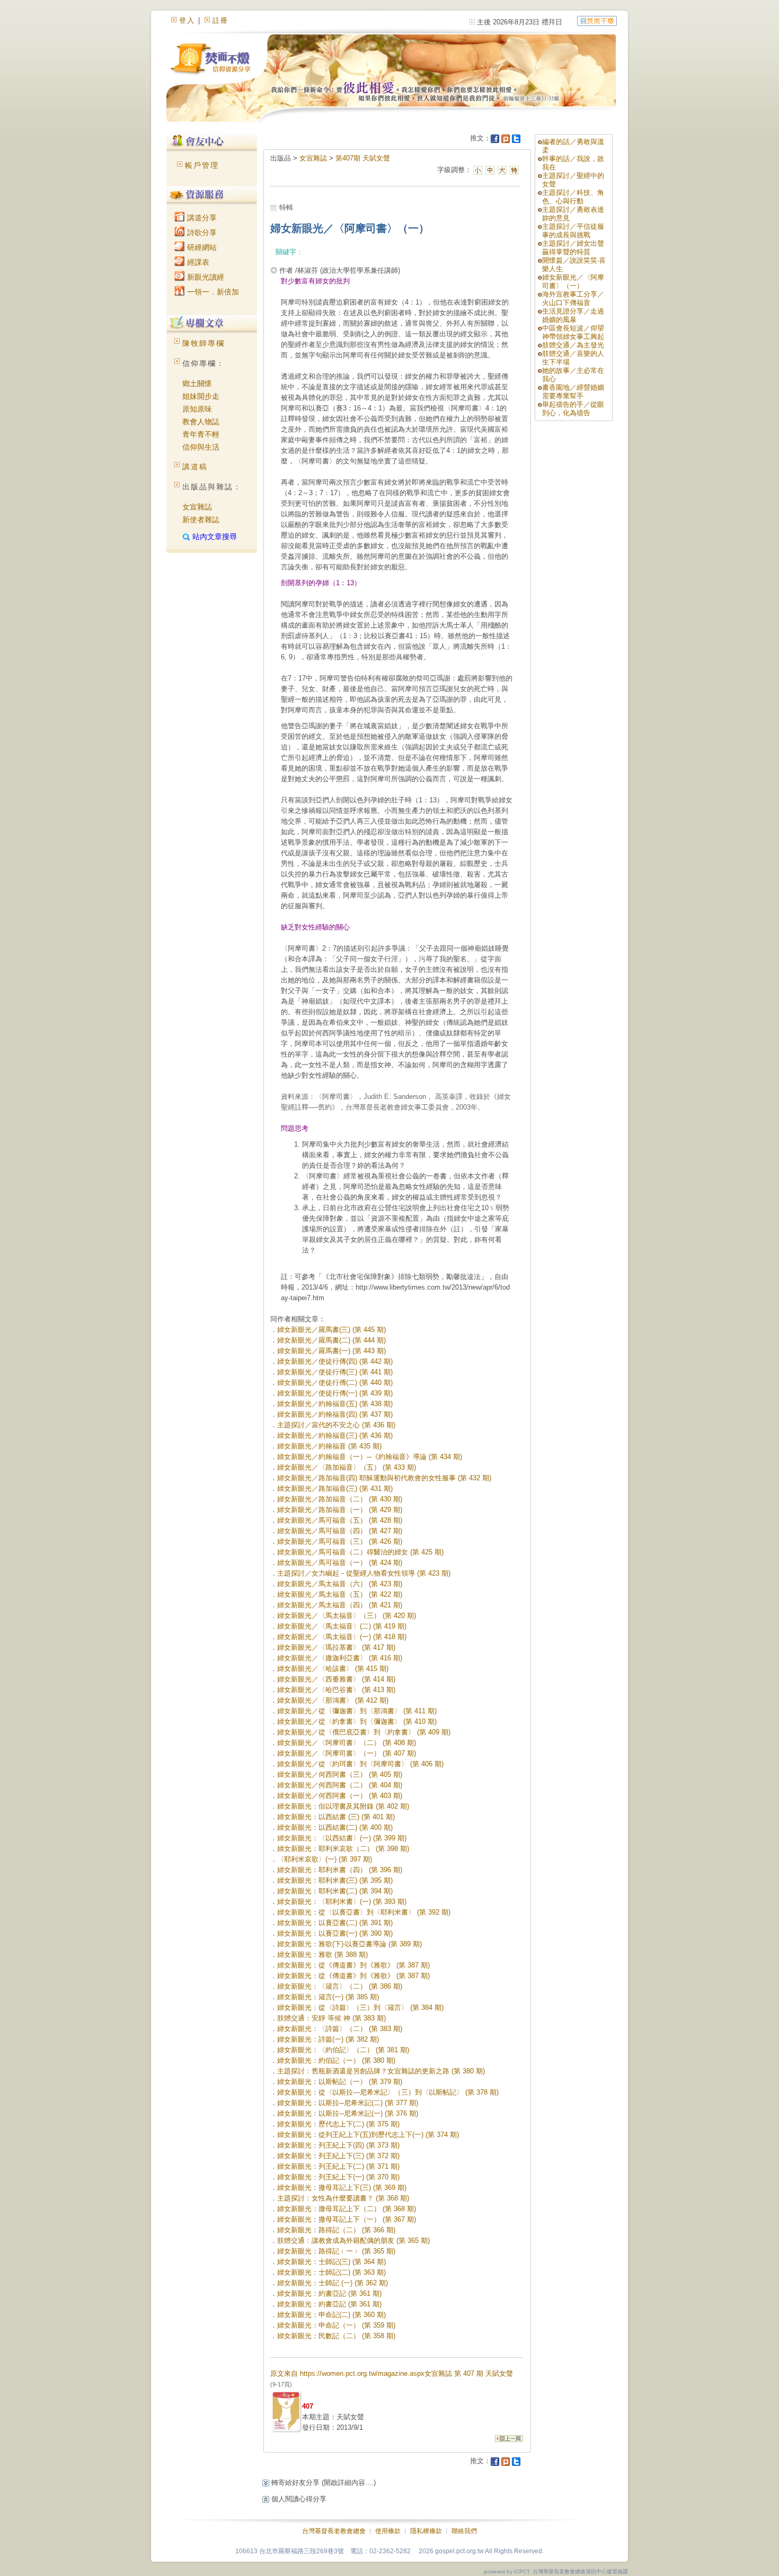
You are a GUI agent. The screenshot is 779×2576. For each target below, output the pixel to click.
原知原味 (197, 409)
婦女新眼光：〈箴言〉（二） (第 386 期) (340, 1986)
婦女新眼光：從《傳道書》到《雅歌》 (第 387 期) (353, 1965)
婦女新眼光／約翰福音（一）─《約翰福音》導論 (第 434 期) (370, 1457)
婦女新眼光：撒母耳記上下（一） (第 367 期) (347, 2219)
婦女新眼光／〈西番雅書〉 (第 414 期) (336, 1679)
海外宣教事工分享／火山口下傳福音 (573, 298)
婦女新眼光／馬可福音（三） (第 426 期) (340, 1541)
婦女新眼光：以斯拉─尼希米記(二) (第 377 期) (348, 2103)
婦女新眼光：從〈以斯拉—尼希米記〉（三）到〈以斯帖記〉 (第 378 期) (388, 2092)
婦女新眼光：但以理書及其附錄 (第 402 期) (343, 1806)
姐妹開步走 (201, 396)
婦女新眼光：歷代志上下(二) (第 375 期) (338, 2124)
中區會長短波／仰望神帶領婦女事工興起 (573, 332)
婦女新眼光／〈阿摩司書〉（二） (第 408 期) (347, 1743)
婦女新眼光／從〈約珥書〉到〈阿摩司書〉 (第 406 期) (360, 1764)
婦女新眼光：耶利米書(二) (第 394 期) (335, 1891)
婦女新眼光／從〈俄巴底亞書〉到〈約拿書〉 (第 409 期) (364, 1732)
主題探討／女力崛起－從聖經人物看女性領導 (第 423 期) (364, 1573)
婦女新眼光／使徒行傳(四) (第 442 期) (335, 1361)
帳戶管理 (202, 165)
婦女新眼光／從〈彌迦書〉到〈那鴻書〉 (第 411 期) (357, 1711)
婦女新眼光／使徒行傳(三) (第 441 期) (335, 1372)
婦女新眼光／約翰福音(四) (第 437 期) (335, 1414)
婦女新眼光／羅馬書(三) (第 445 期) (331, 1330)
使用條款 (388, 2531)
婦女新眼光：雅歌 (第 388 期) (322, 1955)
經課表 (197, 262)
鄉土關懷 (197, 383)
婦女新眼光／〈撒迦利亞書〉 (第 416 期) (340, 1658)
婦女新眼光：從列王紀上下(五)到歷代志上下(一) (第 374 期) (368, 2135)
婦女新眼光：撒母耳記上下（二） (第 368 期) (347, 2209)
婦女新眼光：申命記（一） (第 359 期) (336, 2325)
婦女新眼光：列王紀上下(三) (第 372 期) (338, 2156)
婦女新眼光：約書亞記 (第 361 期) (329, 2293)
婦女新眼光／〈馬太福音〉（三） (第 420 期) (347, 1616)
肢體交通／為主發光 (573, 345)
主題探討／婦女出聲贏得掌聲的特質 (573, 248)
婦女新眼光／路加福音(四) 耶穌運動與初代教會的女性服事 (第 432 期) (384, 1478)
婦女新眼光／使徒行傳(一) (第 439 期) (335, 1393)
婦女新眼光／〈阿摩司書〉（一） (573, 281)
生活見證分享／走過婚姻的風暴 (573, 315)
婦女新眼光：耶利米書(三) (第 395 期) (335, 1880)
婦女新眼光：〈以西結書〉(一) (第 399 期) (342, 1838)
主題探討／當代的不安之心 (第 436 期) (336, 1425)
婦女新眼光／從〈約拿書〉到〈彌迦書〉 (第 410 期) (357, 1721)
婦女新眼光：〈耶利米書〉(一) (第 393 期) (342, 1902)
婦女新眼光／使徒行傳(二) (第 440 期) (335, 1383)
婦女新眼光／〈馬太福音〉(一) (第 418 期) (342, 1637)
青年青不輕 (201, 434)
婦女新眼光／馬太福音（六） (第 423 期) (340, 1584)
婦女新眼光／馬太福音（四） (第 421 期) (340, 1605)
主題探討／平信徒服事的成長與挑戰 (573, 231)
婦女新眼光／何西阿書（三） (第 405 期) (340, 1774)
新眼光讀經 (205, 277)
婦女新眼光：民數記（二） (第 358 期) (336, 2336)
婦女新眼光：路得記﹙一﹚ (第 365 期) (336, 2251)
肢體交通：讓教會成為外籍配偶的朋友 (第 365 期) (353, 2240)
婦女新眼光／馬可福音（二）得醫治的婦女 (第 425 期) (360, 1552)
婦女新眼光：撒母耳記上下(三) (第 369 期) (342, 2188)
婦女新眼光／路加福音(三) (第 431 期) (335, 1488)
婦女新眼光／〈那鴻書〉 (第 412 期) (333, 1700)
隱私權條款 (426, 2531)
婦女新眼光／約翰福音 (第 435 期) (329, 1446)
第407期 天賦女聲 (363, 158)
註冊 (220, 20)
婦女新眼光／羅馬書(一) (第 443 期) (331, 1351)
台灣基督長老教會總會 (334, 2531)
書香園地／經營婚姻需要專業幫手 (573, 392)
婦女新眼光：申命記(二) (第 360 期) (331, 2315)
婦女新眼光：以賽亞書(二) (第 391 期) (335, 1923)
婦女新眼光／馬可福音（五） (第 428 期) (340, 1520)
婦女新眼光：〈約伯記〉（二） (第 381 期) (343, 2050)
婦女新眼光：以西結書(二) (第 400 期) (335, 1827)
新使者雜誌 (201, 520)
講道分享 (201, 218)
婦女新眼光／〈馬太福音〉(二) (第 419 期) (342, 1626)
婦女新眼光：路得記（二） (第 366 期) (336, 2230)
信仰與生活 (201, 447)
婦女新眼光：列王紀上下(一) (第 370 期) (338, 2177)
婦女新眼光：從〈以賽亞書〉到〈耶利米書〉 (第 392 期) (364, 1912)
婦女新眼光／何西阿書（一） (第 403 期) (340, 1796)
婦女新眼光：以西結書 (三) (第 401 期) (336, 1817)
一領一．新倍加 (212, 292)
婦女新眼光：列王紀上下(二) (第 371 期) (338, 2166)
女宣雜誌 (197, 507)
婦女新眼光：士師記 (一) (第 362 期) (333, 2283)
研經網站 (201, 247)
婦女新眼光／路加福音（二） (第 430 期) (340, 1499)
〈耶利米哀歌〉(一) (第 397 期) (325, 1859)
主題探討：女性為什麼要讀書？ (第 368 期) (343, 2198)
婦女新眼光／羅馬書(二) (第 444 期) (331, 1340)
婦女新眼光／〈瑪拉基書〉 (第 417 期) (336, 1647)
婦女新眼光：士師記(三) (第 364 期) (331, 2262)
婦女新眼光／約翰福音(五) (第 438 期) (335, 1404)
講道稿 (195, 467)
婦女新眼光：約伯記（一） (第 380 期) (336, 2060)
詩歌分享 (201, 232)
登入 (187, 20)
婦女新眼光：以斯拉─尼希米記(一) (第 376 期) (348, 2113)
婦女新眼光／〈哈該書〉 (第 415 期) (333, 1669)
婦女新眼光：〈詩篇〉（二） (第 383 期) (340, 2029)
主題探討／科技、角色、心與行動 (573, 197)
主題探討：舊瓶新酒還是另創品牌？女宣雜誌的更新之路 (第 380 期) (381, 2071)
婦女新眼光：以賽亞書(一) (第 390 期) (335, 1933)
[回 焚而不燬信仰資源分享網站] (597, 20)
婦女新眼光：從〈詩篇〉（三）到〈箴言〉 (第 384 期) (360, 2007)
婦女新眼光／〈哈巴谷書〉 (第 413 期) (336, 1690)
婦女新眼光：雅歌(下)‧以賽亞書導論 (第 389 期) (349, 1944)
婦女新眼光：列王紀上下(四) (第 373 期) (338, 2145)
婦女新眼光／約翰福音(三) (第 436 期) (335, 1435)
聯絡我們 (464, 2531)
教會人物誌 (201, 422)
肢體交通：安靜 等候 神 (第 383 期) (331, 2018)
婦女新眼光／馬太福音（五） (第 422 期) (340, 1594)
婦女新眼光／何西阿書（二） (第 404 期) (340, 1785)
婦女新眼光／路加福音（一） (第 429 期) (340, 1510)
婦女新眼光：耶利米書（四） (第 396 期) (340, 1870)
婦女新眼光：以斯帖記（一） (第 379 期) (340, 2082)
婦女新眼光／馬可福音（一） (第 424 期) (340, 1563)
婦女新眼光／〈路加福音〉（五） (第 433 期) (347, 1467)
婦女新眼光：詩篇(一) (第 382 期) (328, 2039)
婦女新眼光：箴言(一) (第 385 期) (328, 1997)
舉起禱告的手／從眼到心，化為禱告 (573, 409)
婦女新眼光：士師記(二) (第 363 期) (331, 2272)
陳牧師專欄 (203, 343)
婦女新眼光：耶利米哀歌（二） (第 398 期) (343, 1849)
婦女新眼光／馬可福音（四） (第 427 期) (340, 1531)
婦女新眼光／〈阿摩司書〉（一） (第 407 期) (347, 1753)
